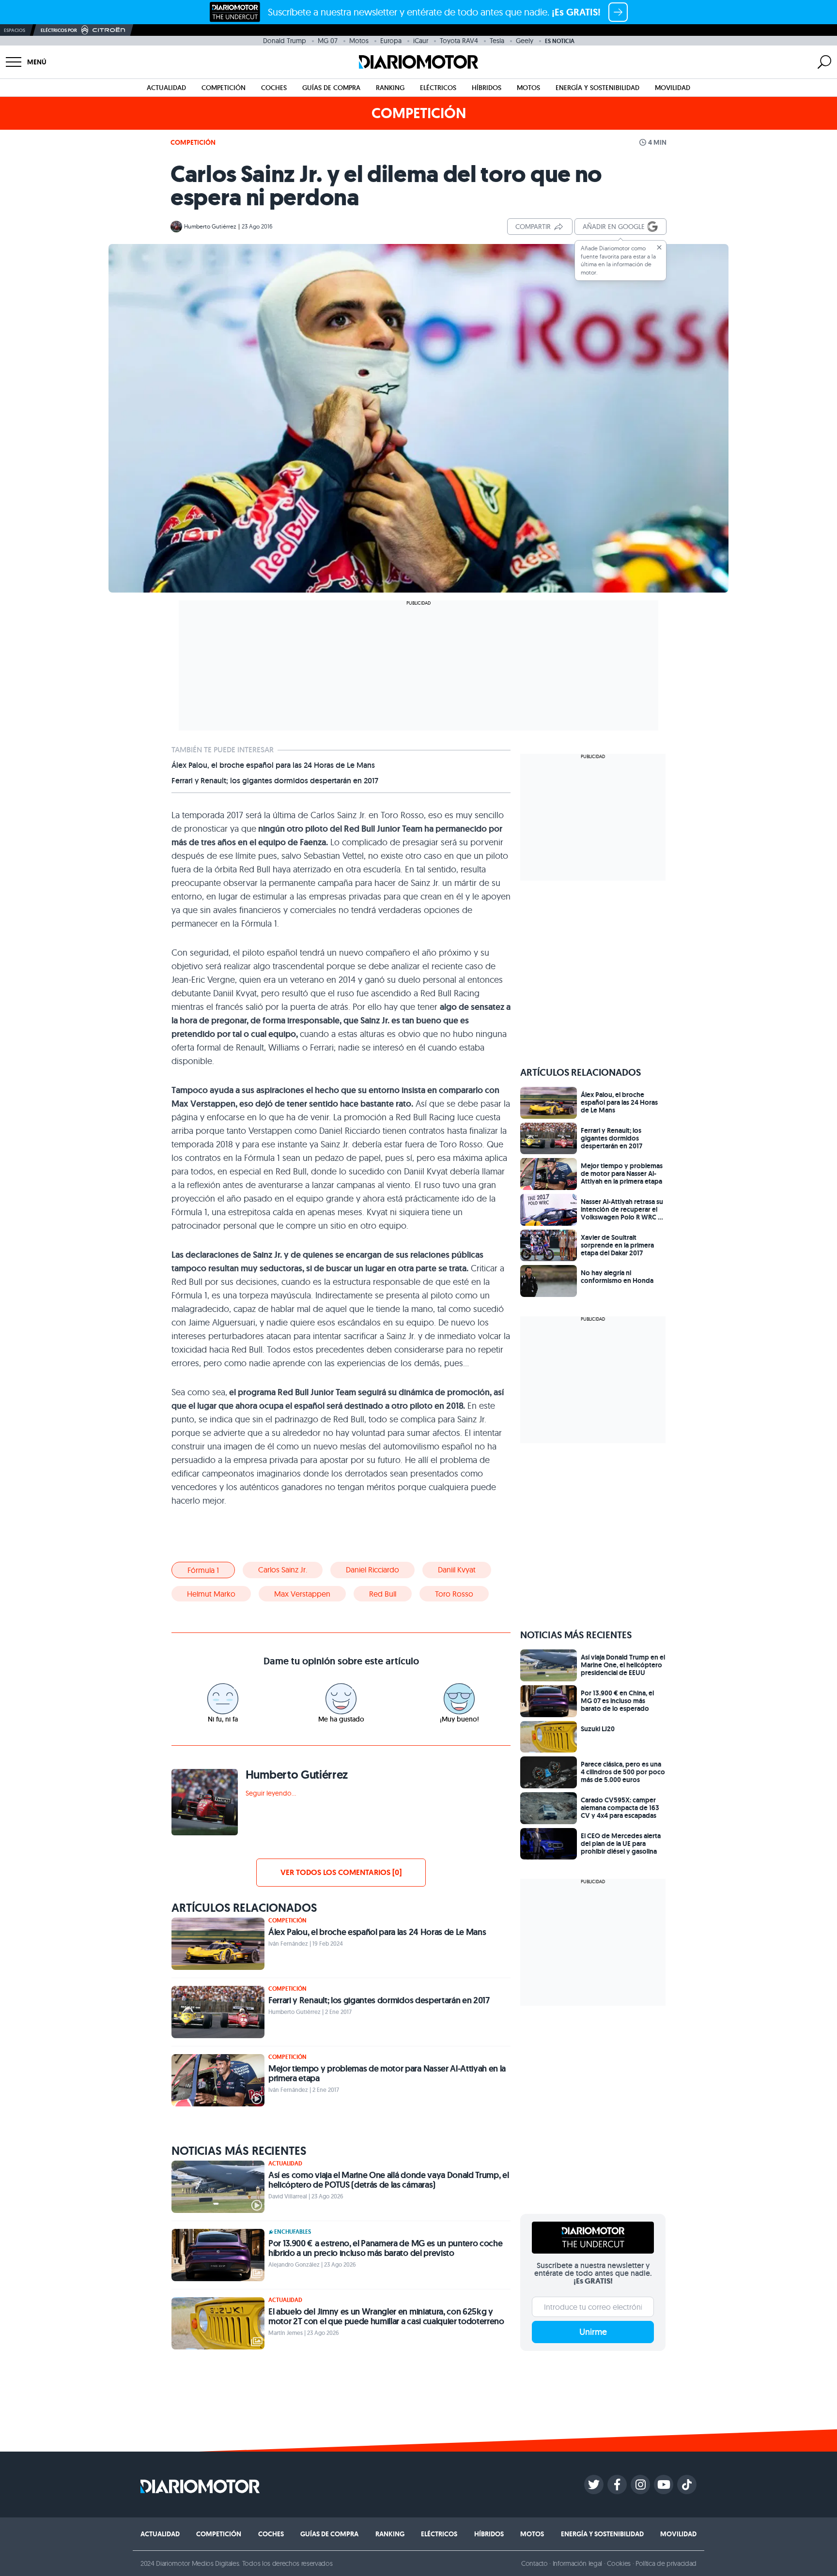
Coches (274, 88)
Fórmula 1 (203, 1570)
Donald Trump (285, 41)
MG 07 (328, 41)
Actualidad (166, 88)
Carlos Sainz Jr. (283, 1570)
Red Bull (383, 1594)
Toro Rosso (454, 1594)
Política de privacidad (666, 2563)
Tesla (497, 41)
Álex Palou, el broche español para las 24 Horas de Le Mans (273, 765)
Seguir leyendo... (271, 1793)
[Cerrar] (659, 247)
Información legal (578, 2563)
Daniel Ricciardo (372, 1570)
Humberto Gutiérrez (210, 226)
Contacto (534, 2563)
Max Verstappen (302, 1594)
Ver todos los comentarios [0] (341, 1872)
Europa (391, 41)
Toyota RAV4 (459, 41)
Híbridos (487, 88)
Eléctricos (438, 88)
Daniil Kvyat (457, 1570)
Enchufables (293, 2232)
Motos (359, 41)
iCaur (421, 41)
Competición (224, 88)
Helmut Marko (211, 1594)
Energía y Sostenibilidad (597, 88)
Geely (525, 41)
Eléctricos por (59, 30)
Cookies (619, 2563)
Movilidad (673, 88)
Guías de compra (331, 88)
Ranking (390, 88)
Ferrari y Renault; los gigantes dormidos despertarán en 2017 (275, 781)
